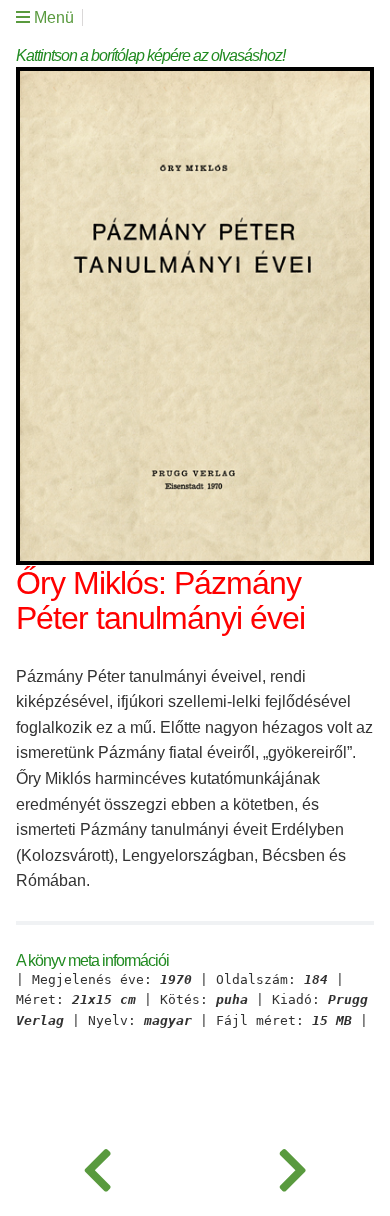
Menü (52, 17)
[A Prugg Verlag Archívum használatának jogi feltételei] (292, 1166)
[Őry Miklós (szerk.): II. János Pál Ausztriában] (97, 1166)
